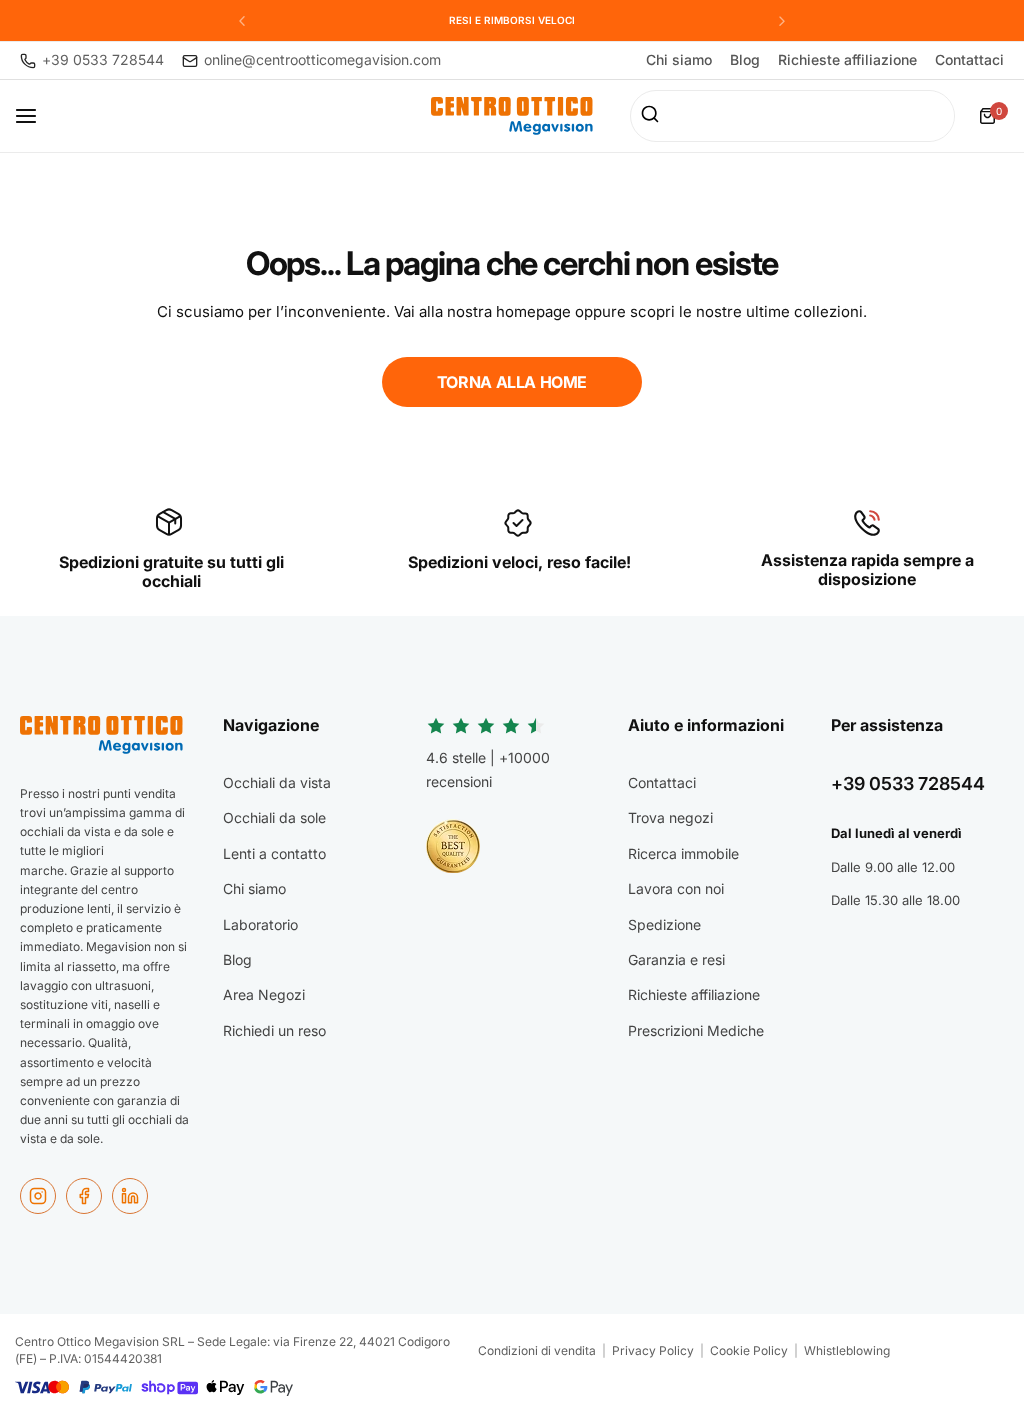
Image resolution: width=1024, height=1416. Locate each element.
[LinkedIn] (130, 1196)
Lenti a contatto (274, 853)
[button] (242, 21)
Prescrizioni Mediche (696, 1030)
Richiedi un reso (274, 1030)
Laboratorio (260, 924)
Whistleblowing (847, 1350)
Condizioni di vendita (537, 1350)
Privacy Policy (653, 1350)
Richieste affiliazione (847, 60)
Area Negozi (264, 994)
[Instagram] (38, 1196)
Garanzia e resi (676, 959)
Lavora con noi (676, 888)
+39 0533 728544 (908, 783)
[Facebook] (84, 1196)
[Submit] (652, 116)
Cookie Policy (749, 1350)
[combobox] (792, 116)
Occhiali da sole (274, 817)
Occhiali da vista (277, 782)
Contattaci (969, 60)
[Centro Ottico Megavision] (512, 116)
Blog (745, 60)
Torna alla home (512, 382)
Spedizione (664, 924)
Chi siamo (679, 60)
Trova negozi (670, 817)
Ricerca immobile (683, 853)
